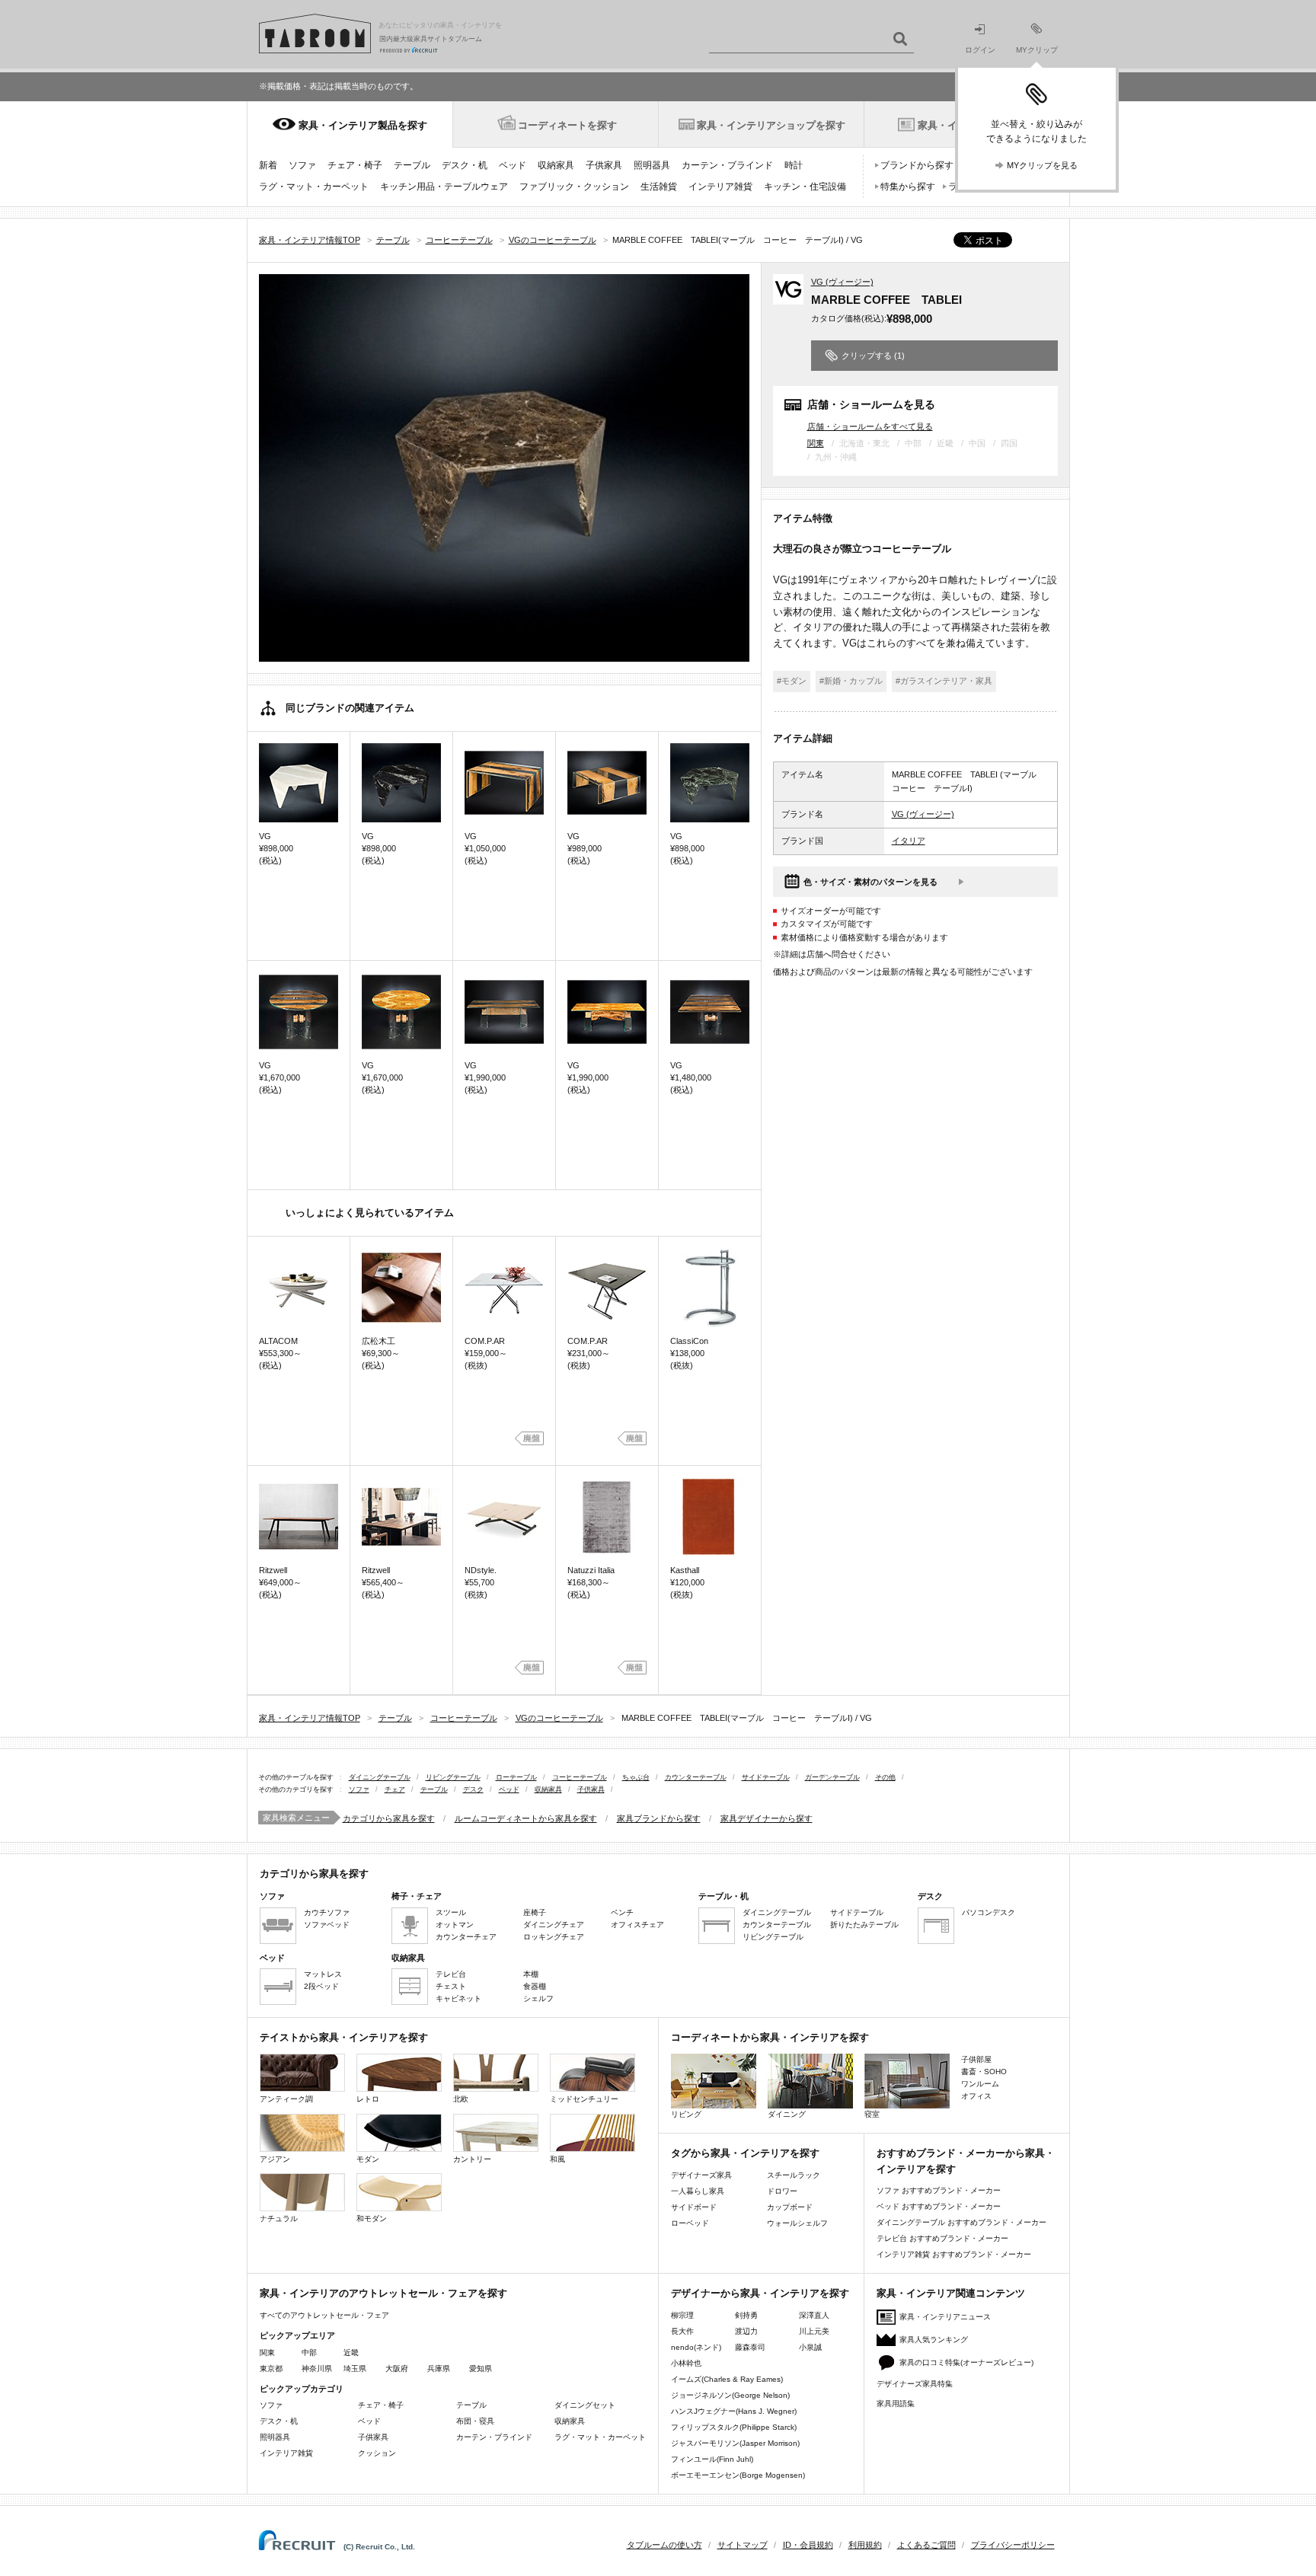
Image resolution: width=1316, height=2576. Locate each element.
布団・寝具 (475, 2421)
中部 (309, 2353)
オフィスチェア (637, 1925)
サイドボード (694, 2207)
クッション (377, 2453)
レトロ (368, 2099)
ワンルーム (980, 2084)
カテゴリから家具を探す (389, 1818)
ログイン (980, 50)
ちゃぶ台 (636, 1777)
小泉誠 (810, 2347)
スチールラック (794, 2175)
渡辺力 (746, 2331)
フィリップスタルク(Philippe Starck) (734, 2427)
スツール (451, 1912)
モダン (368, 2159)
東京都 (271, 2369)
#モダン (792, 681)
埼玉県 (355, 2369)
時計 (794, 165)
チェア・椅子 (355, 165)
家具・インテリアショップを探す (771, 125)
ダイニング (787, 2114)
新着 (268, 165)
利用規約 (865, 2545)
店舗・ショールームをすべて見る (870, 426)
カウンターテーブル (696, 1777)
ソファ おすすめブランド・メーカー (939, 2190)
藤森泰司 (750, 2347)
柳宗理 (682, 2315)
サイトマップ (743, 2545)
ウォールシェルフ (797, 2223)
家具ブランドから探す (659, 1818)
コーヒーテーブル (580, 1777)
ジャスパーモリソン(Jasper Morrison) (735, 2443)
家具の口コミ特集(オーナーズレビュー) (966, 2362)
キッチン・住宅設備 (805, 187)
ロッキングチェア (554, 1937)
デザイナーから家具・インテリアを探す (760, 2293)
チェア (395, 1789)
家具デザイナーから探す (767, 1818)
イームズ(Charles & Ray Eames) (727, 2379)
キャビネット (458, 1998)
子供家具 (604, 165)
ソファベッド (327, 1925)
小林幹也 (686, 2363)
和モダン (372, 2218)
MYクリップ (1037, 50)
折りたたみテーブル (864, 1925)
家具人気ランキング (934, 2340)
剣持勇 (746, 2315)
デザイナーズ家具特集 (915, 2384)
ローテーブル (516, 1777)
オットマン (455, 1925)
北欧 (461, 2099)
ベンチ (622, 1912)
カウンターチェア (466, 1937)
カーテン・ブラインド (727, 165)
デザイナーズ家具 (701, 2175)
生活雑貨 (659, 187)
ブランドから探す (917, 165)
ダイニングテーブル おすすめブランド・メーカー (961, 2222)
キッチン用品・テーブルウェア (444, 187)
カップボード (790, 2207)
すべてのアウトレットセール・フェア (324, 2315)
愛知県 (481, 2369)
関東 (816, 443)
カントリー (472, 2159)
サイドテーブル (766, 1777)
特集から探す (908, 187)
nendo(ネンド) (696, 2347)
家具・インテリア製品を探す (363, 125)
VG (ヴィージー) (842, 282)
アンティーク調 (286, 2099)
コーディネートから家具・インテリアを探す (770, 2037)
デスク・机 (465, 165)
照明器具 (652, 165)
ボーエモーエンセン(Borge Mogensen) (738, 2475)
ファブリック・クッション (574, 187)
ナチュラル (279, 2218)
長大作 (682, 2331)
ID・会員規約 (808, 2545)
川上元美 (814, 2331)
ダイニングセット (585, 2405)
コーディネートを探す (567, 125)
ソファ (302, 165)
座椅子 (535, 1912)
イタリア (909, 841)
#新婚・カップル (851, 681)
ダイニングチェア (554, 1925)
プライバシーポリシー (1013, 2545)
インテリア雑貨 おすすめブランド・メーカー (954, 2254)
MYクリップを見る (1042, 165)
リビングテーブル (453, 1777)
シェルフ (538, 1998)
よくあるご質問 (926, 2545)
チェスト (451, 1986)
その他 (885, 1777)
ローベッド (690, 2223)
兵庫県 (439, 2369)
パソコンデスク (989, 1912)
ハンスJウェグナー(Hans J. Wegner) (734, 2411)
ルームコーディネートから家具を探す (526, 1818)
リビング (686, 2114)
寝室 (872, 2114)
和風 (557, 2159)
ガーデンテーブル (832, 1777)
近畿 (351, 2353)
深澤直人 (814, 2315)
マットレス (323, 1974)
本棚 (531, 1974)
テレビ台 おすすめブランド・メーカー (942, 2238)
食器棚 (535, 1986)
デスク (473, 1789)
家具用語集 (896, 2404)
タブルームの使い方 (664, 2545)
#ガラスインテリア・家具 (944, 681)
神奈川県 (317, 2369)
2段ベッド (321, 1986)
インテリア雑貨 (720, 187)
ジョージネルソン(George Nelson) (730, 2395)
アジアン (275, 2159)
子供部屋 (976, 2059)
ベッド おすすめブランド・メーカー (939, 2206)
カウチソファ (327, 1912)
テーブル (412, 165)
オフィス (976, 2096)
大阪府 (397, 2369)
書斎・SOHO (984, 2072)
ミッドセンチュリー (584, 2099)
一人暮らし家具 (698, 2191)
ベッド (513, 165)
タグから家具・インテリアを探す (745, 2153)
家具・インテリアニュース (945, 2317)
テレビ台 (451, 1974)
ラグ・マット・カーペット (314, 187)
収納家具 (556, 165)
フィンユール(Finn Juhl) (712, 2459)
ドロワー (782, 2191)
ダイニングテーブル (380, 1777)
